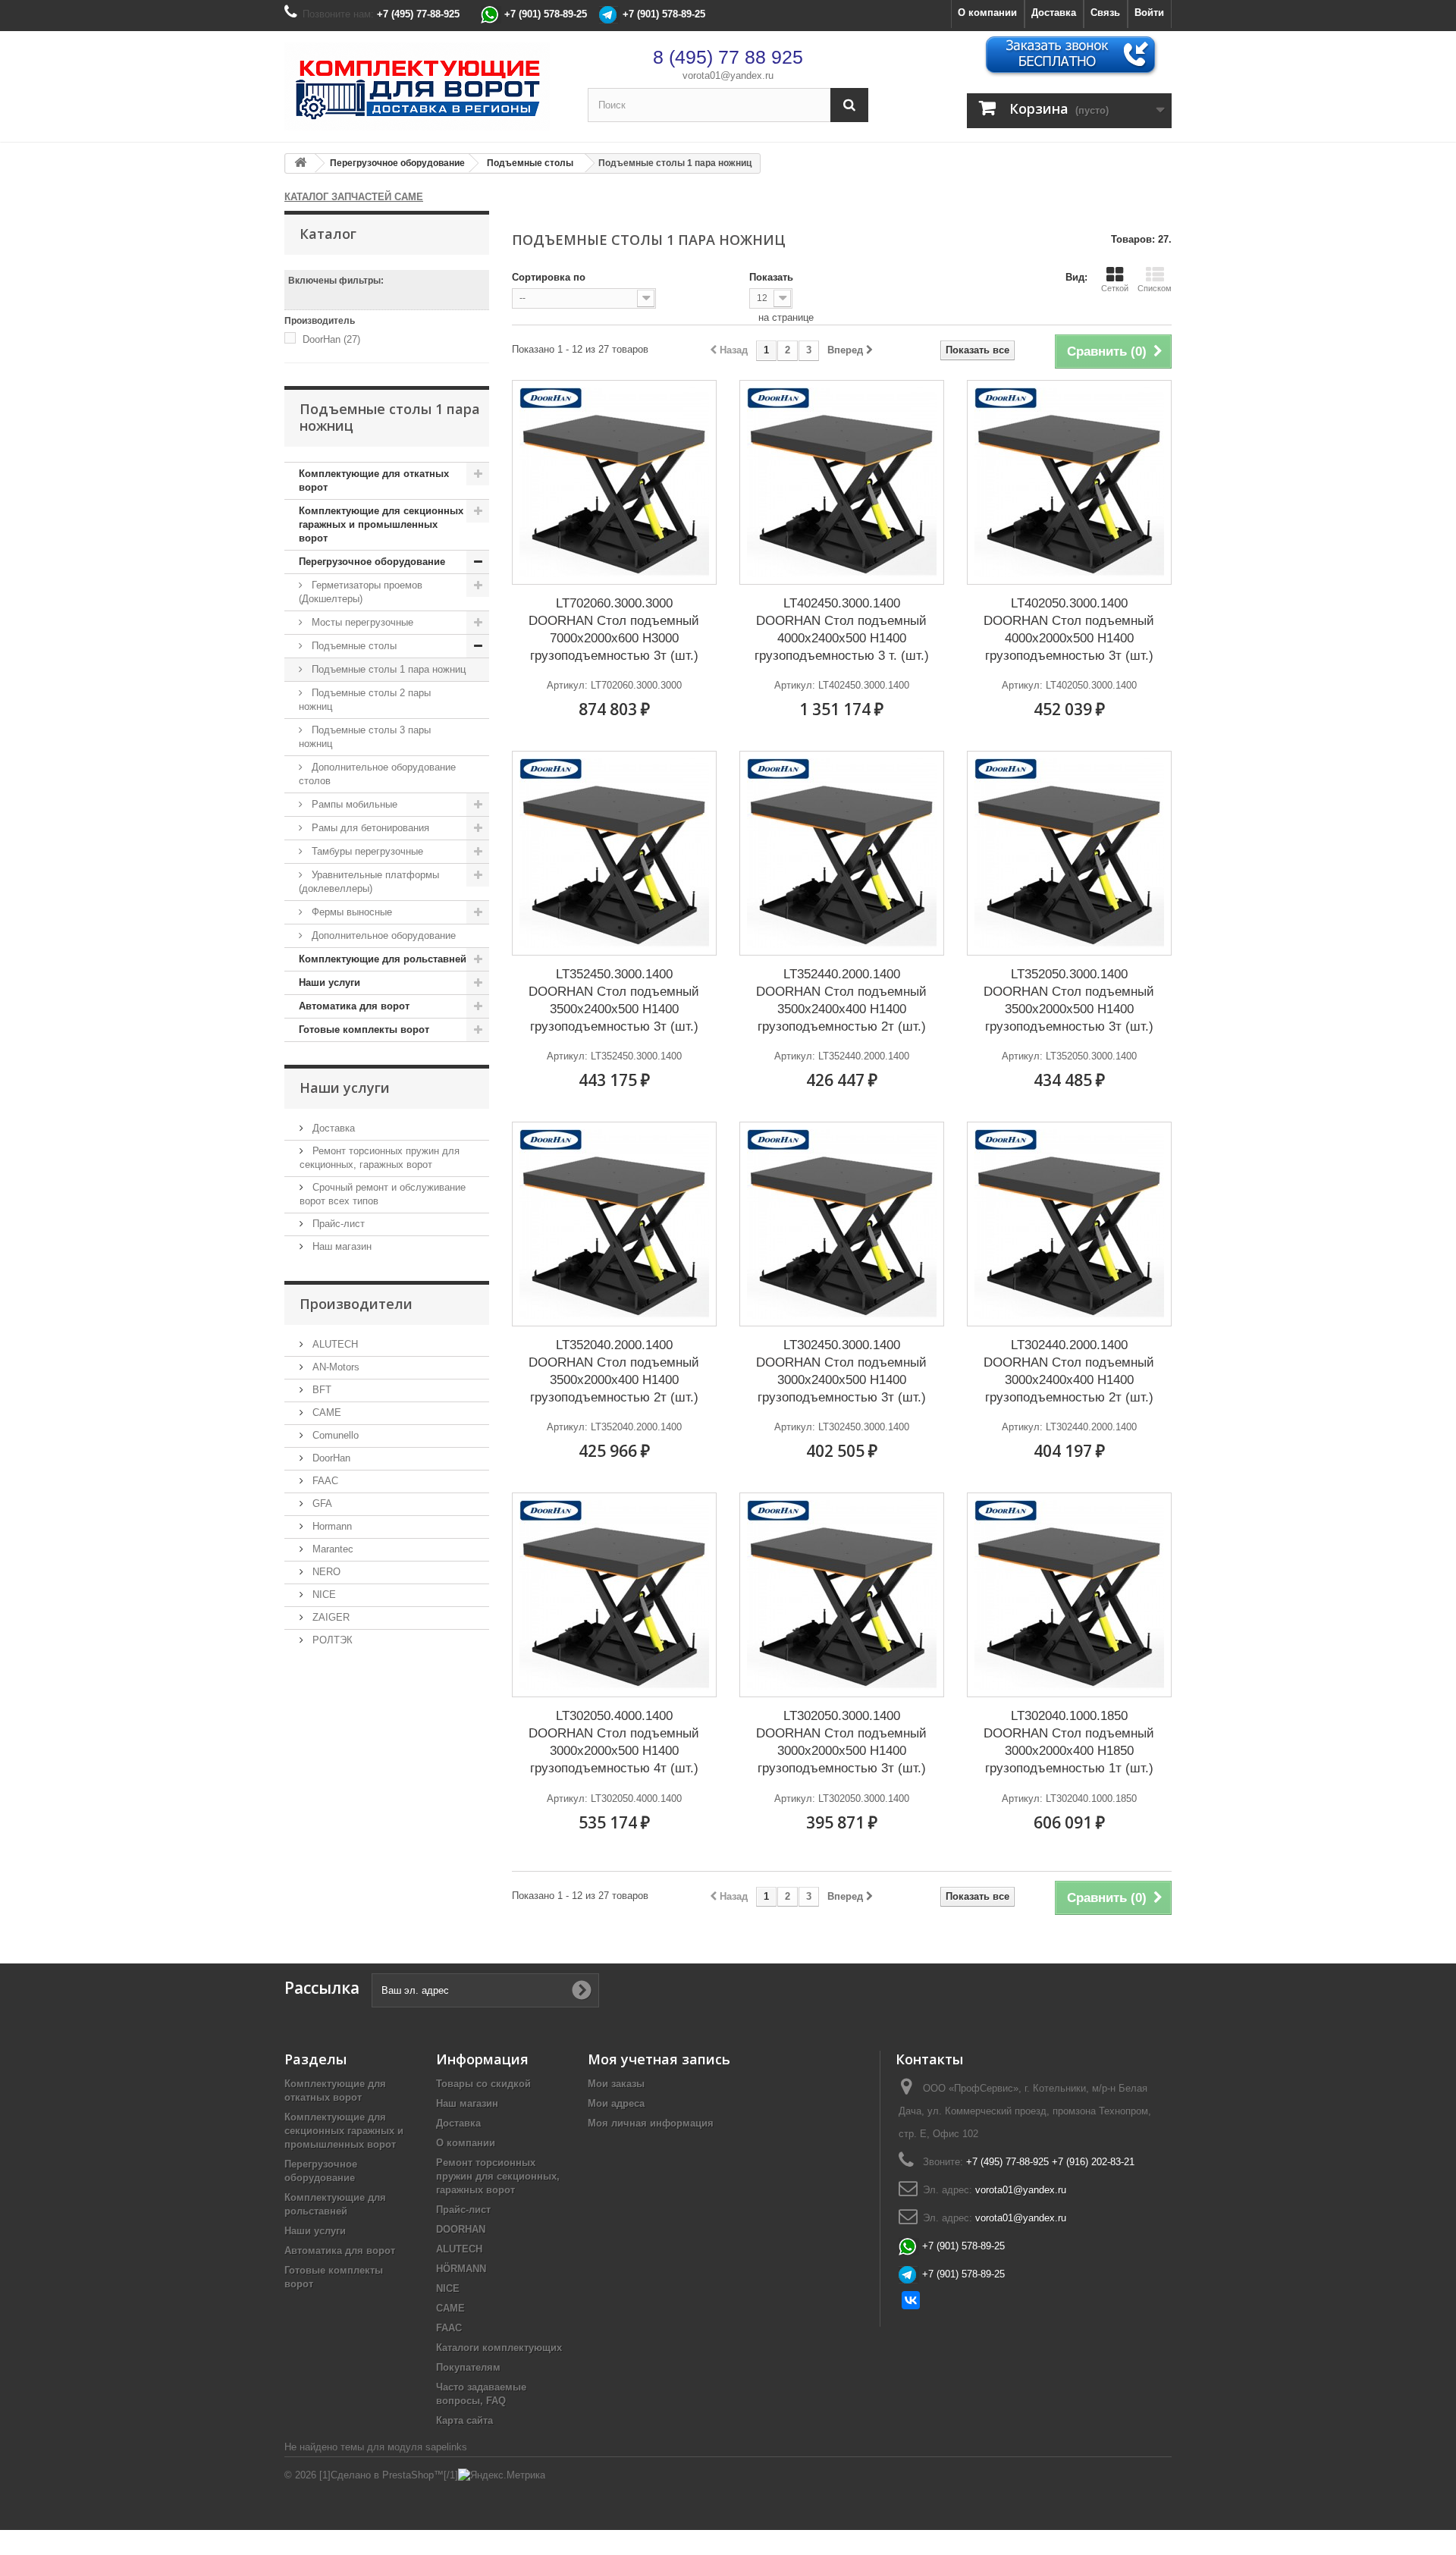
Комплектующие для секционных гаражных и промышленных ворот (381, 524)
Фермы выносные (350, 912)
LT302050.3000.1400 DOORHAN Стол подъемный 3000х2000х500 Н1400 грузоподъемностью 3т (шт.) (841, 1742)
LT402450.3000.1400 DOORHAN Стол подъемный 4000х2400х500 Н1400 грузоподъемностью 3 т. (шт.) (842, 629)
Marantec (331, 1549)
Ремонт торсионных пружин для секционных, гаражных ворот (498, 2176)
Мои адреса (616, 2103)
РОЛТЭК (331, 1640)
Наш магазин (340, 1246)
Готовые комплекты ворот (364, 1030)
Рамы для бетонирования (369, 828)
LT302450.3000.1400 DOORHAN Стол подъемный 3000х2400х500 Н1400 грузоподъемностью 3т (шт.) (841, 1371)
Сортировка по (549, 277)
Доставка (1054, 13)
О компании (987, 13)
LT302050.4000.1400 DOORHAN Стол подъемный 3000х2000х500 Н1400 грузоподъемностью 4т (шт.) (614, 1742)
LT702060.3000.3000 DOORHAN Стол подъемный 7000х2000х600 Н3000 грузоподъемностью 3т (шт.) (614, 629)
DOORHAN (461, 2229)
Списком (1155, 288)
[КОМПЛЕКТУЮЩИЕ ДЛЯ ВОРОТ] (425, 86)
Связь (1105, 13)
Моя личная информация (651, 2123)
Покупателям (468, 2367)
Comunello (334, 1435)
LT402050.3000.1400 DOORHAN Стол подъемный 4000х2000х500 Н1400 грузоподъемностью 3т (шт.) (1069, 629)
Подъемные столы (353, 646)
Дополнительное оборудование (382, 935)
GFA (321, 1503)
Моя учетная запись (659, 2059)
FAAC (324, 1481)
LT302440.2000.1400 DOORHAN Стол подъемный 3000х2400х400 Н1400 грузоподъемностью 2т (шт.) (1069, 1371)
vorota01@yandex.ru (728, 75)
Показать (771, 277)
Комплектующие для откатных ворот (374, 480)
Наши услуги (329, 982)
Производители (356, 1304)
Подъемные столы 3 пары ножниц (365, 737)
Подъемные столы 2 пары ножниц (365, 700)
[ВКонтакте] (911, 2300)
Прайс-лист (337, 1224)
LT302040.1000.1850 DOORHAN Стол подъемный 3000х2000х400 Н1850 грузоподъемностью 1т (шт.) (1069, 1742)
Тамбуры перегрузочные (366, 851)
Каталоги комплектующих (499, 2348)
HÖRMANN (461, 2269)
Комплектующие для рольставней (383, 959)
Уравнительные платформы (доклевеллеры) (369, 882)
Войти (1149, 13)
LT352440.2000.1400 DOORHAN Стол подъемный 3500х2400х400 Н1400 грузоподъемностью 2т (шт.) (841, 1000)
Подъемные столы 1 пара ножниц (387, 669)
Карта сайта (464, 2420)
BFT (320, 1390)
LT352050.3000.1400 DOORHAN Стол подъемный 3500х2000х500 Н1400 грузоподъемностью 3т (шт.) (1069, 1000)
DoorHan (331, 339)
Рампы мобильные (353, 804)
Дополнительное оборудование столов (377, 774)
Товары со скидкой (483, 2084)
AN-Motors (334, 1367)
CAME (325, 1412)
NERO (325, 1572)
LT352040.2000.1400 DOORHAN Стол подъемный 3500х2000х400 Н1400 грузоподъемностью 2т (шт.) (614, 1371)
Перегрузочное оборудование (372, 562)
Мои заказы (616, 2084)
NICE (323, 1595)
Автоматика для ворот (354, 1006)
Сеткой (1115, 288)
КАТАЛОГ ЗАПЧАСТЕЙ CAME (354, 197)
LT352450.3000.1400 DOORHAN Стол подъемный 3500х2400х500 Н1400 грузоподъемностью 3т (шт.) (614, 1000)
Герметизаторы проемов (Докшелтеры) (361, 592)
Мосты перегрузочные (361, 622)
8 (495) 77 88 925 (728, 57)
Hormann (331, 1526)
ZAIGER (329, 1617)
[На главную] (300, 163)
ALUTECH (334, 1344)
